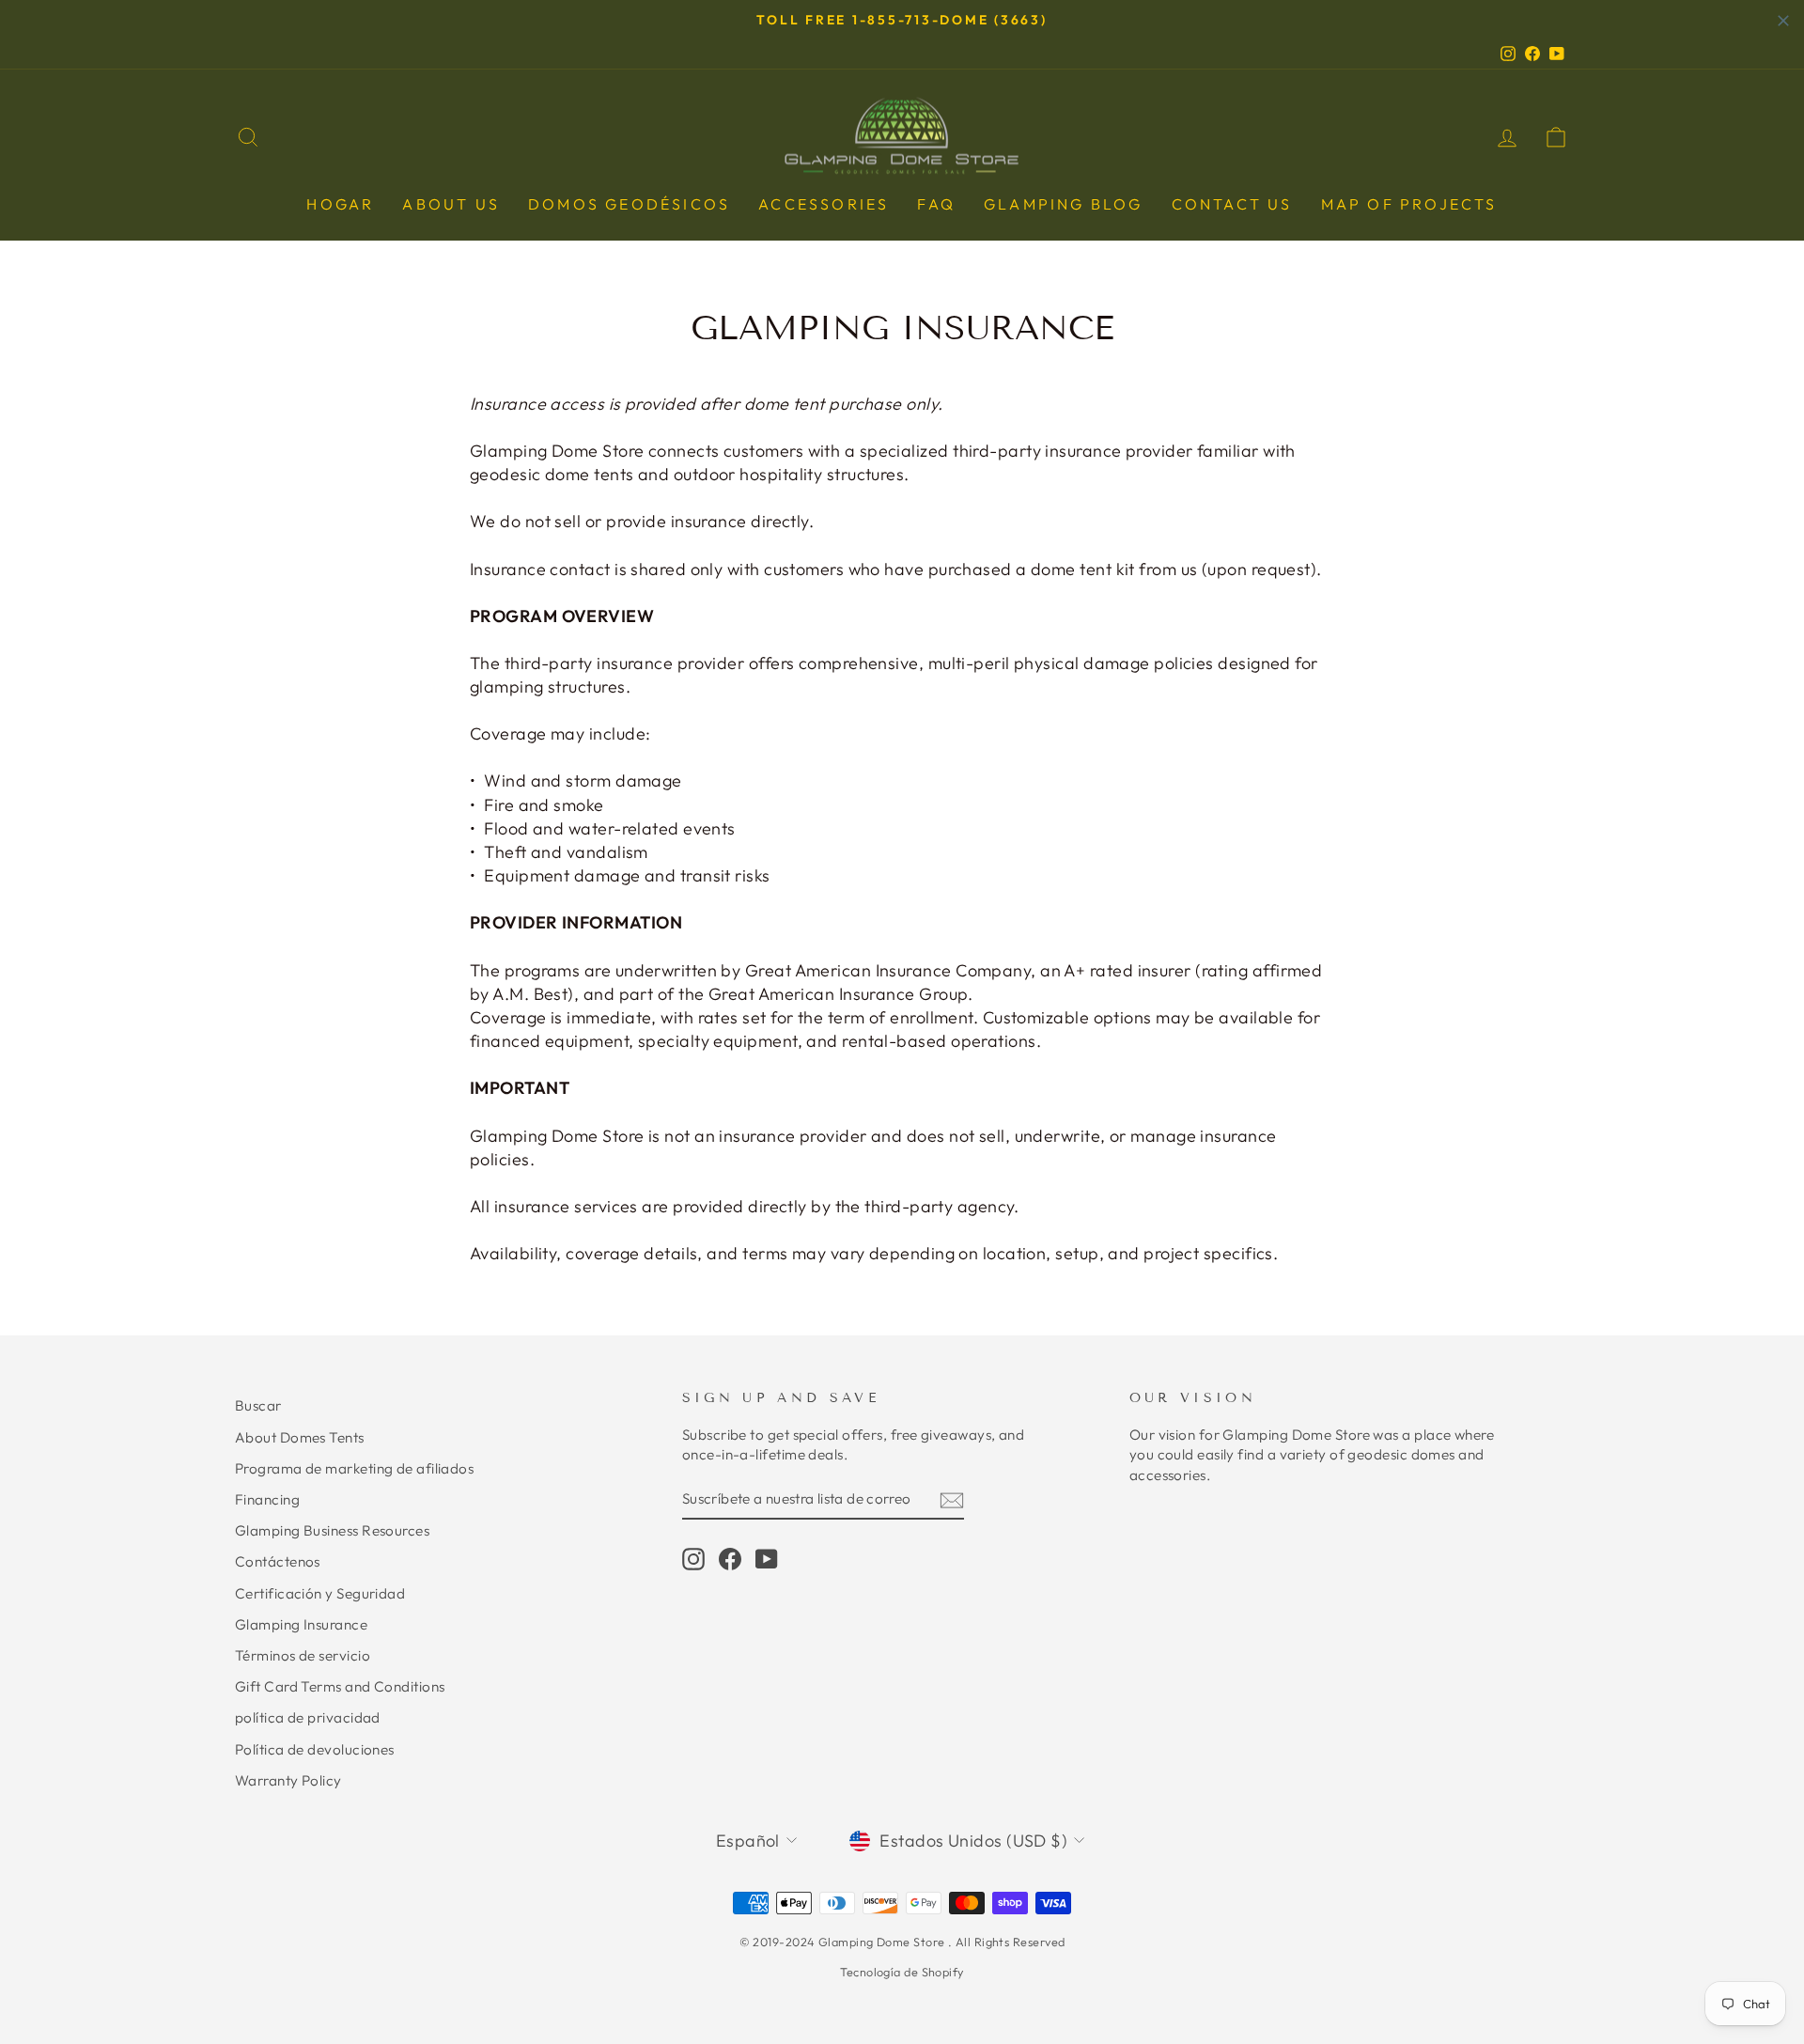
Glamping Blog (1064, 204)
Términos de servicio (303, 1655)
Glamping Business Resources (332, 1530)
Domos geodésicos (629, 204)
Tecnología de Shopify (902, 1972)
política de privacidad (308, 1717)
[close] (1783, 21)
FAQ (936, 204)
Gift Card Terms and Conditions (340, 1686)
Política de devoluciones (315, 1749)
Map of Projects (1409, 204)
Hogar (340, 204)
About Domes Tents (300, 1437)
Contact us (1232, 204)
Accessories (824, 204)
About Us (451, 204)
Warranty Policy (288, 1780)
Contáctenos (278, 1561)
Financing (267, 1499)
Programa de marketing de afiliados (354, 1468)
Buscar (258, 1405)
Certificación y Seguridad (320, 1593)
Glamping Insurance (301, 1624)
